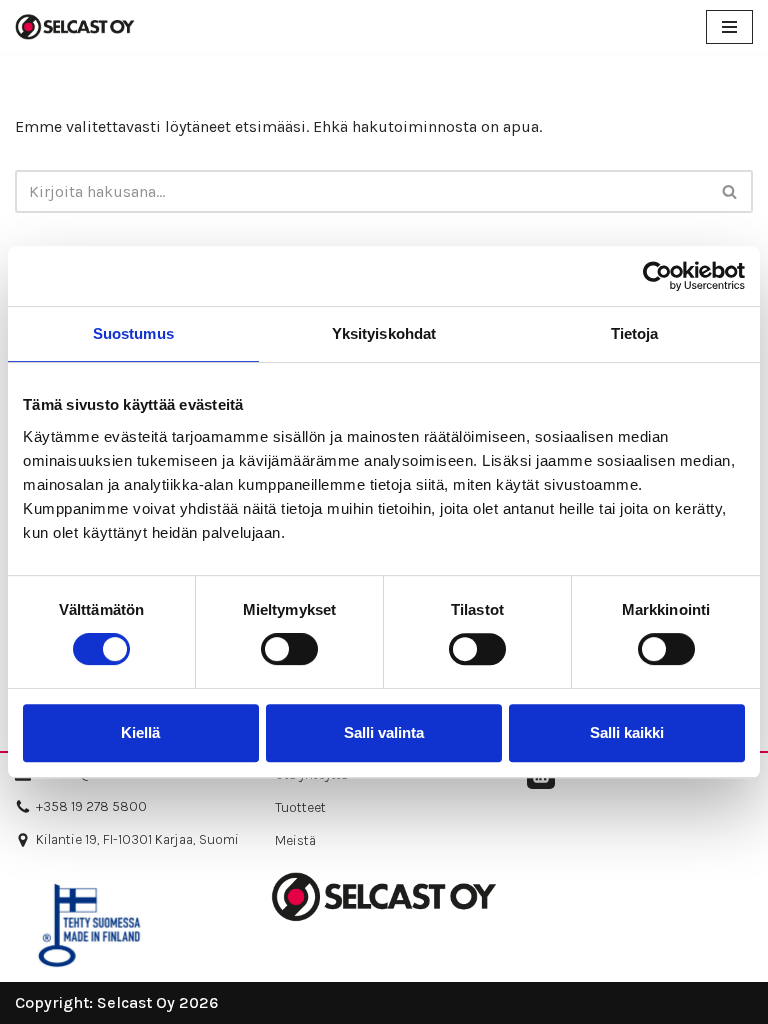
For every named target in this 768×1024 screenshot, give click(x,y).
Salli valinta (384, 732)
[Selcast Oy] (75, 27)
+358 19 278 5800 (91, 806)
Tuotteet (300, 807)
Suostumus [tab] (133, 333)
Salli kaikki (627, 732)
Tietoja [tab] (635, 333)
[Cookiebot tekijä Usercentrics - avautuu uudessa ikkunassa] (657, 276)
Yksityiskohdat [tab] (384, 333)
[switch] (289, 649)
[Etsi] (730, 191)
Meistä (295, 840)
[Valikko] (729, 27)
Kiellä (140, 732)
